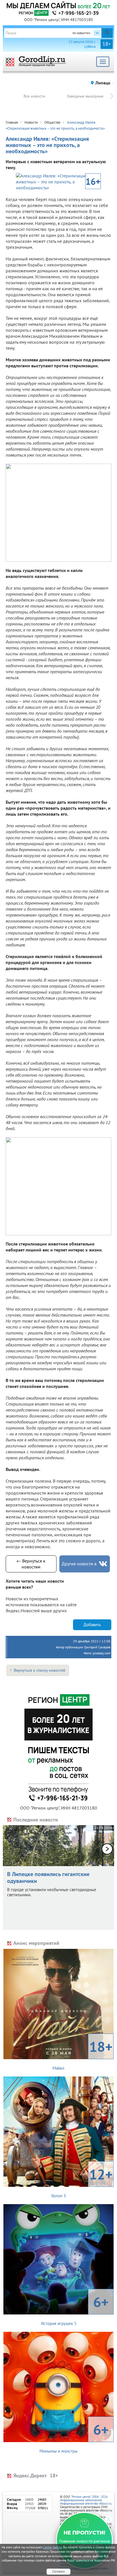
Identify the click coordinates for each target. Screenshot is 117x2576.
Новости (31, 122)
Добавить (92, 1625)
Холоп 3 (82, 2182)
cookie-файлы (53, 2547)
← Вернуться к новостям (31, 1564)
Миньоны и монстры (74, 2437)
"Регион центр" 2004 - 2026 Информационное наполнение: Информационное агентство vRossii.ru (86, 2500)
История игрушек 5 (75, 2309)
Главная (12, 122)
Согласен (58, 2571)
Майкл (82, 2054)
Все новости (34, 96)
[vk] (103, 1564)
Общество (52, 122)
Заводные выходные (85, 96)
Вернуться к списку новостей (40, 1670)
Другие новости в (79, 1564)
